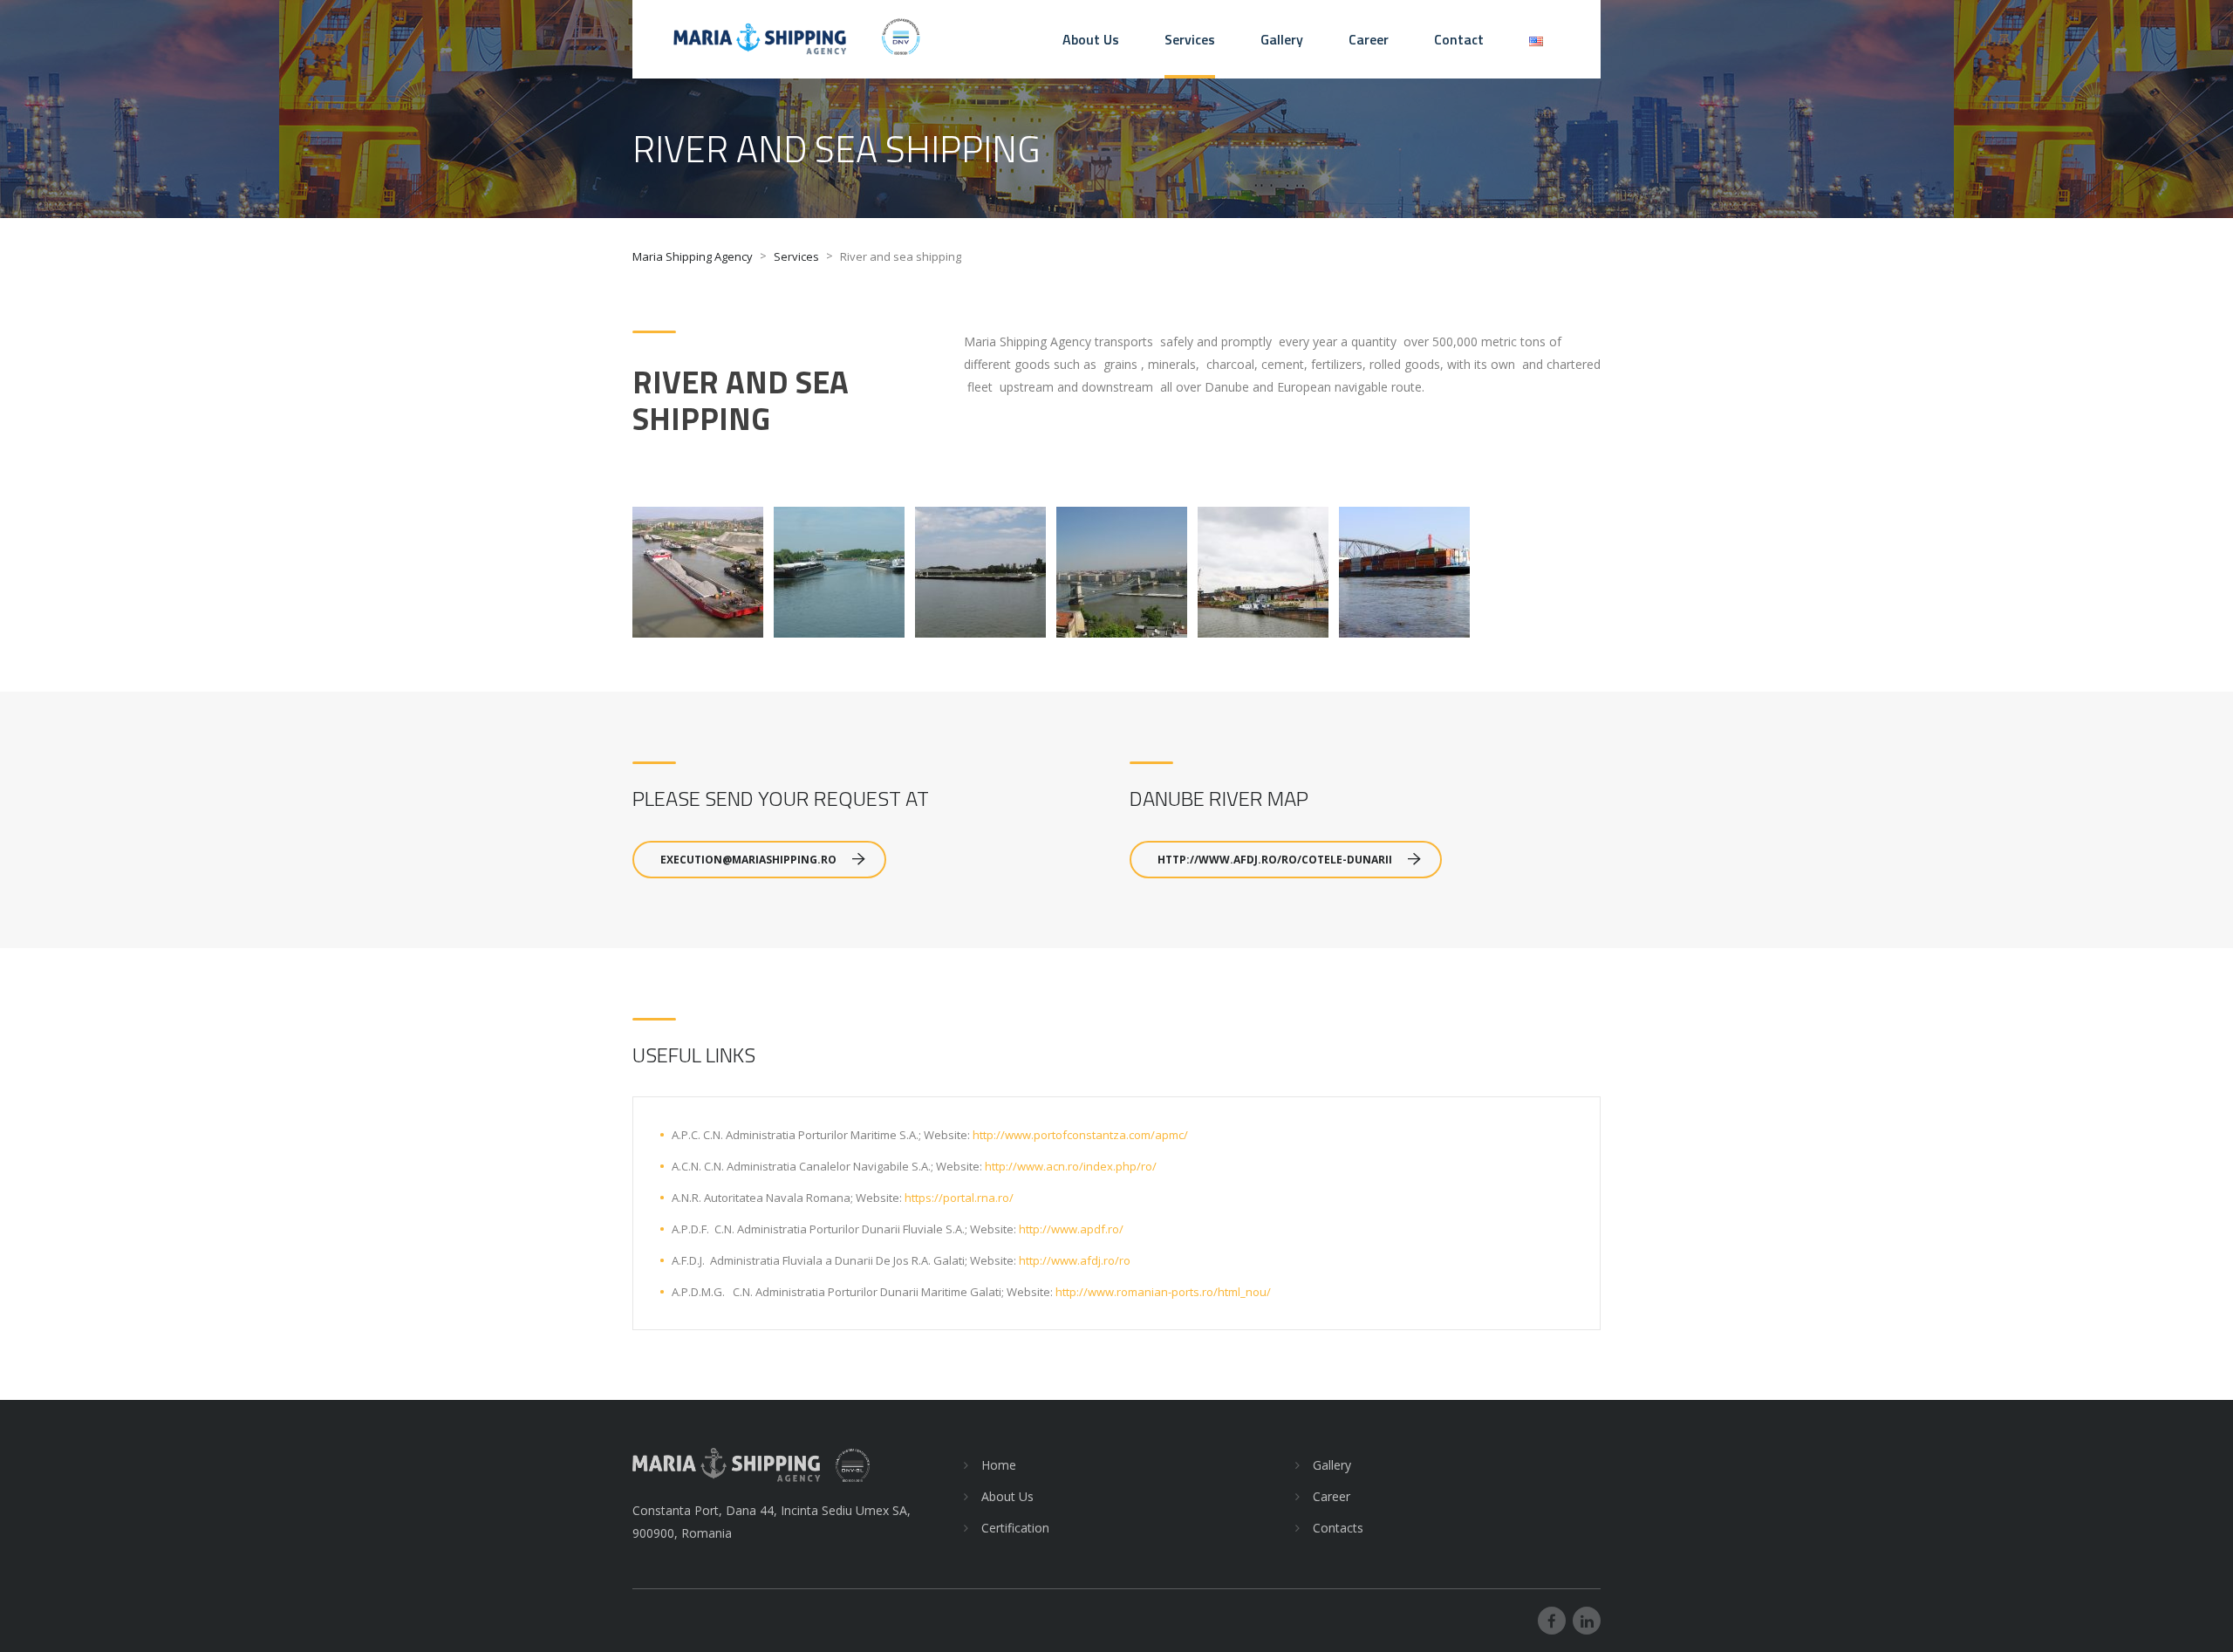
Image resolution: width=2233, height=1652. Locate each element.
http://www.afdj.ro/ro (1075, 1260)
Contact (1459, 39)
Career (1369, 39)
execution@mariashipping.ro (748, 860)
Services (1190, 39)
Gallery (1282, 39)
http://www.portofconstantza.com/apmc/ (1080, 1135)
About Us (1091, 39)
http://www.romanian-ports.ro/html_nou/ (1163, 1292)
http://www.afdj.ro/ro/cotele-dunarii (1275, 860)
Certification (1015, 1528)
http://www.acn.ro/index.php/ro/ (1071, 1166)
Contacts (1338, 1528)
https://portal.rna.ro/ (959, 1198)
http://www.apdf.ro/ (1071, 1229)
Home (999, 1465)
